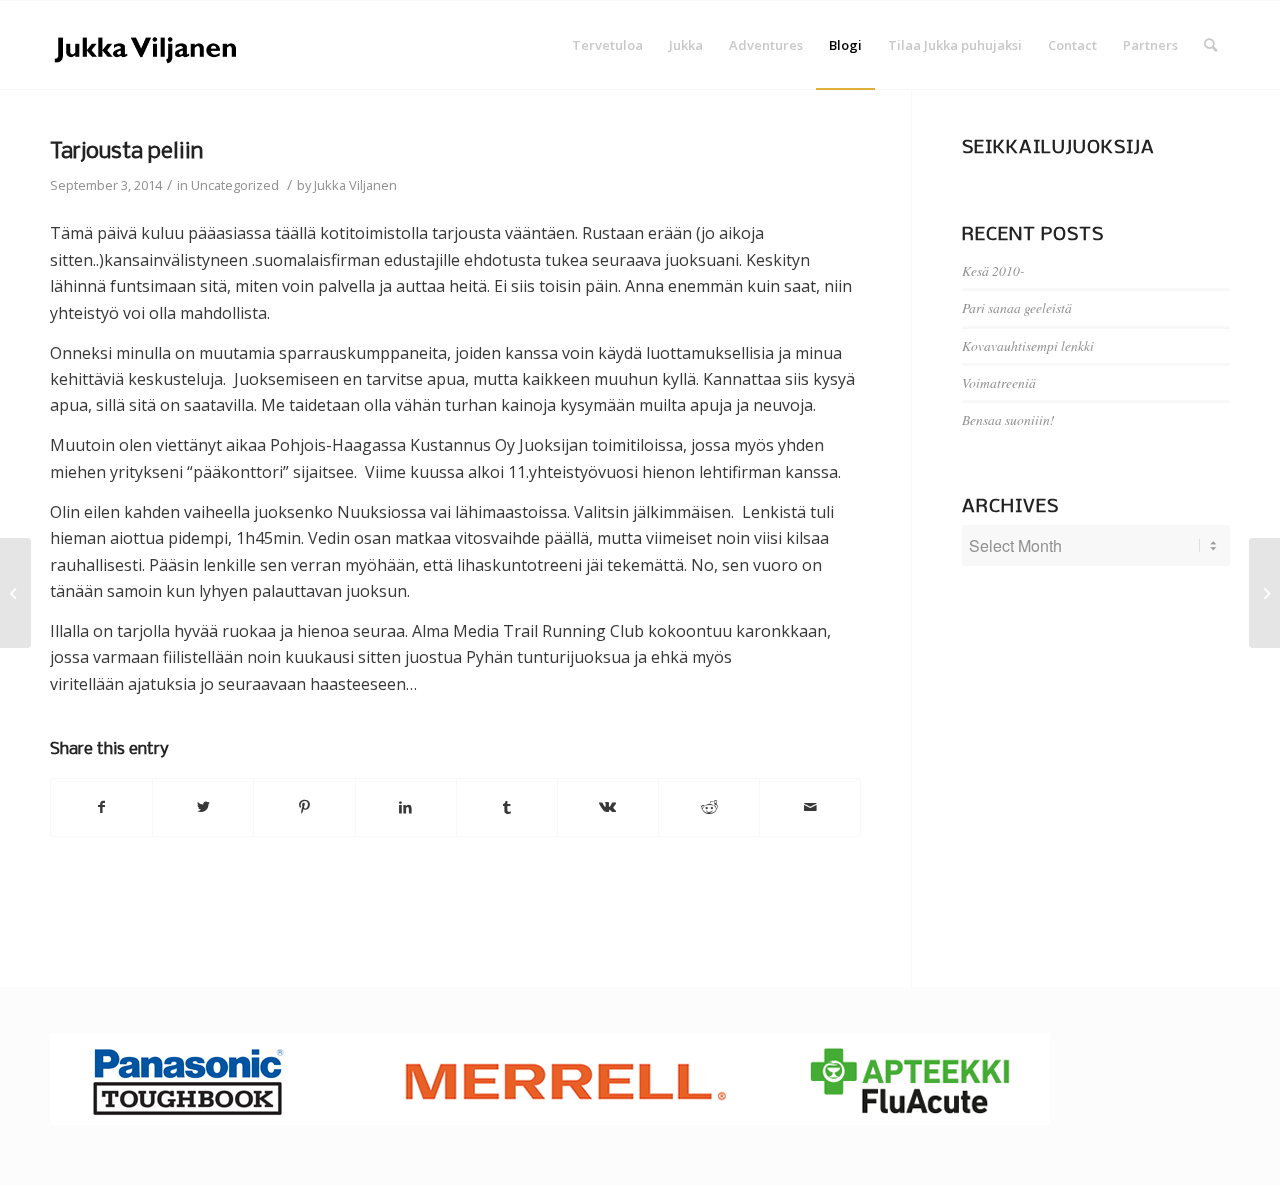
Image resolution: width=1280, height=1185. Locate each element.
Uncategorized (235, 185)
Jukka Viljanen (355, 185)
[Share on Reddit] (709, 807)
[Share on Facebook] (101, 807)
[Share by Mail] (810, 807)
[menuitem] (607, 45)
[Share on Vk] (608, 807)
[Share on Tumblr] (507, 807)
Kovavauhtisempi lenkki (1028, 345)
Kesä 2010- (993, 270)
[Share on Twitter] (203, 807)
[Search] (1210, 45)
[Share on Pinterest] (304, 807)
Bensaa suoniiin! (1008, 419)
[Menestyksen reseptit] (15, 593)
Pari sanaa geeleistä (1017, 307)
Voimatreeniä (999, 382)
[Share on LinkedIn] (406, 807)
